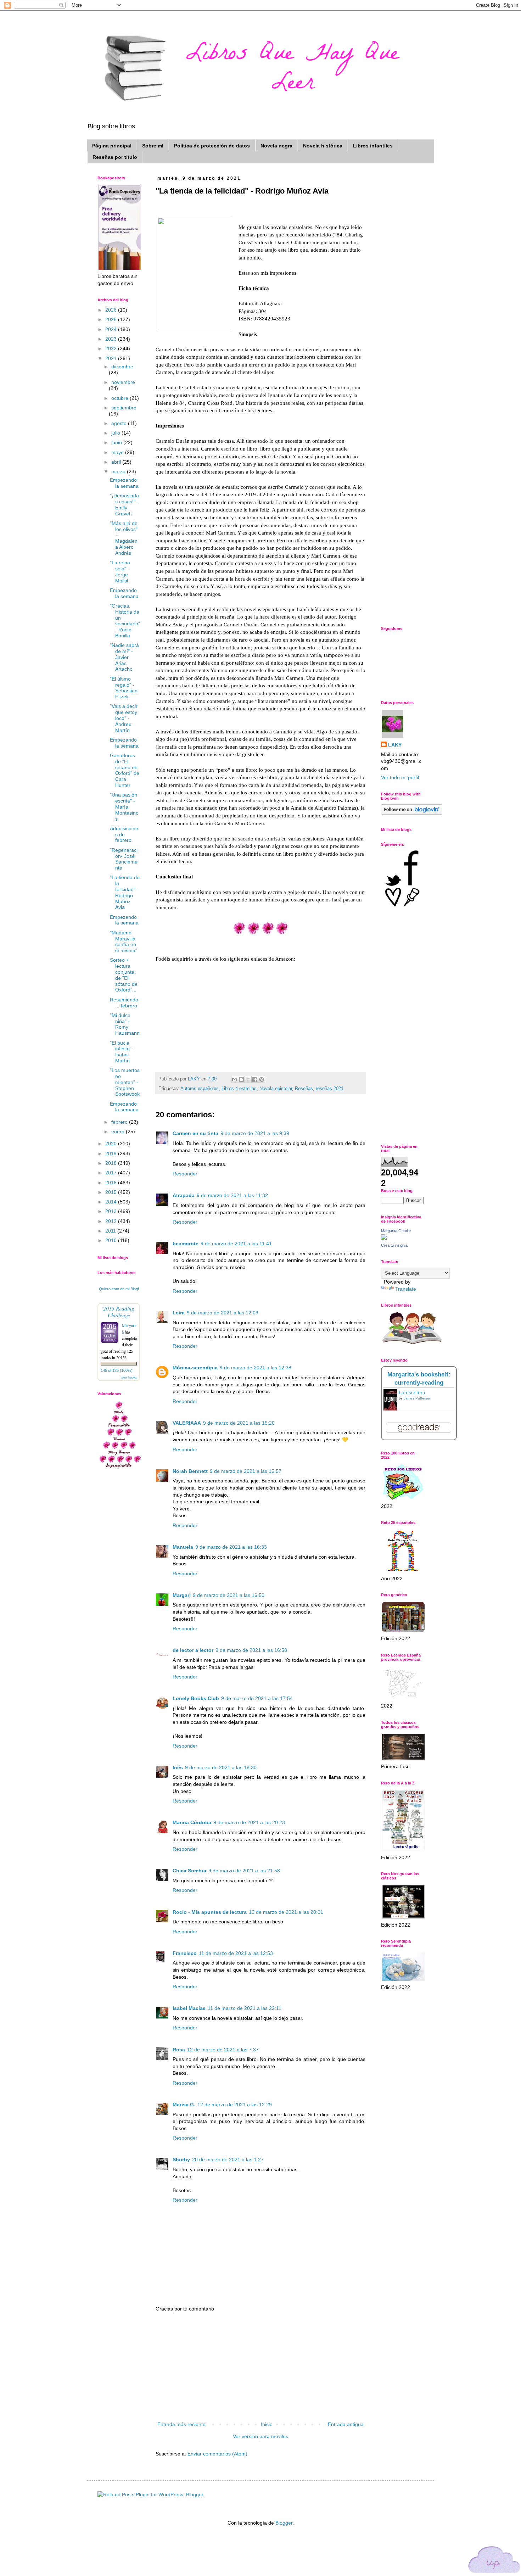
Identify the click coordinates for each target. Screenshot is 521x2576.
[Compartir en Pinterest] (262, 1079)
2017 (112, 1173)
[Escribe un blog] (241, 1079)
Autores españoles (200, 1089)
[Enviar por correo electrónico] (235, 1079)
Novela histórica (323, 146)
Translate (406, 1289)
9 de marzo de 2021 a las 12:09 (223, 1313)
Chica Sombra (189, 1871)
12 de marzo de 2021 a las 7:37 (223, 2050)
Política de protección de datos (212, 146)
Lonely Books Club (196, 1698)
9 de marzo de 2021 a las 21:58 (244, 1871)
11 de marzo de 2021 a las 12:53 (236, 1953)
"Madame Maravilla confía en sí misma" (124, 941)
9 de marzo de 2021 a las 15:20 (239, 1423)
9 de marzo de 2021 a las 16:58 (251, 1650)
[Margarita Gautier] (384, 1238)
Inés (178, 1767)
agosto (120, 423)
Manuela (183, 1547)
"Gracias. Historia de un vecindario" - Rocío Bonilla (125, 621)
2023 (112, 339)
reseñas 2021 (330, 1089)
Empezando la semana (124, 483)
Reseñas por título (115, 157)
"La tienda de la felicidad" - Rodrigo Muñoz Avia (125, 892)
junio (117, 442)
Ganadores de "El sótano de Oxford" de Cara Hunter (125, 770)
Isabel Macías (189, 2008)
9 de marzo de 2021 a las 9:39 (255, 1133)
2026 (112, 310)
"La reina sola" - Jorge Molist (120, 571)
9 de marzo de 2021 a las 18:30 (221, 1767)
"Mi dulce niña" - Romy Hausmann (125, 1024)
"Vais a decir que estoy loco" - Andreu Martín (124, 718)
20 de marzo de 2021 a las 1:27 (228, 2159)
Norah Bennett (190, 1471)
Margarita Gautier (396, 1231)
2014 (112, 1202)
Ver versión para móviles (260, 2436)
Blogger (284, 2523)
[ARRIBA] (494, 2561)
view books (129, 1377)
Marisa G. (184, 2105)
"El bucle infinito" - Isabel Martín (122, 1052)
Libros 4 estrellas (239, 1089)
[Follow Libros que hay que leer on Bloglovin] (412, 813)
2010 (112, 1240)
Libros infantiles (373, 146)
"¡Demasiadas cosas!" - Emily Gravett (124, 504)
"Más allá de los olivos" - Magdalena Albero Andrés (124, 538)
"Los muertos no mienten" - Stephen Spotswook (125, 1082)
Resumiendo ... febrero (124, 1003)
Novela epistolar (276, 1089)
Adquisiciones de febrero (124, 834)
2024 (112, 329)
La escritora (412, 1392)
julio (116, 433)
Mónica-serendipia (195, 1368)
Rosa (179, 2050)
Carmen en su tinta (195, 1133)
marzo (119, 471)
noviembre (123, 382)
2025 (112, 319)
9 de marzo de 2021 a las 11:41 (236, 1244)
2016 (112, 1183)
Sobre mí (153, 146)
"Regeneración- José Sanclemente (124, 859)
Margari (182, 1595)
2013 (112, 1211)
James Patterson (418, 1398)
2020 (112, 1144)
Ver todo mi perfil (400, 777)
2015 (112, 1192)
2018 (112, 1163)
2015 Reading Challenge (119, 1312)
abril (117, 462)
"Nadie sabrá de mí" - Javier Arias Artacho (124, 657)
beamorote (186, 1244)
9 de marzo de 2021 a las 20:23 (249, 1822)
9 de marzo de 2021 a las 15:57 (246, 1471)
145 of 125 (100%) (117, 1370)
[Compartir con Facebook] (255, 1079)
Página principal (112, 146)
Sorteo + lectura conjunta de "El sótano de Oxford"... (124, 975)
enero (119, 1131)
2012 (112, 1221)
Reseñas (304, 1089)
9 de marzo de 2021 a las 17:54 (257, 1698)
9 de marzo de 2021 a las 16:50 (229, 1595)
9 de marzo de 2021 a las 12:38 (256, 1368)
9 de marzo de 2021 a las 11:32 (232, 1195)
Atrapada (184, 1195)
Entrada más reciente (181, 2424)
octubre (121, 398)
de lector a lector (193, 1650)
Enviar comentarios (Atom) (217, 2454)
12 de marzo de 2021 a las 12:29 (235, 2105)
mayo (118, 452)
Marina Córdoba (192, 1822)
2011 (111, 1231)
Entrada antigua (346, 2424)
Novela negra (276, 146)
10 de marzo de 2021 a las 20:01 (286, 1912)
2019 (112, 1153)
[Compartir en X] (248, 1079)
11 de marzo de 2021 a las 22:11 (245, 2008)
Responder (185, 1174)
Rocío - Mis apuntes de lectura (210, 1912)
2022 (112, 348)
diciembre (122, 367)
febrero (120, 1122)
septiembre (124, 408)
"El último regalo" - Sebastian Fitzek (124, 688)
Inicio (267, 2424)
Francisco (185, 1953)
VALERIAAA (187, 1423)
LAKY (395, 745)
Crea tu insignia (394, 1245)
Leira (179, 1313)
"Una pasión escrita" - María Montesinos (124, 807)
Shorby (181, 2159)
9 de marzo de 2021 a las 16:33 (231, 1547)
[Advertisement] (260, 2367)
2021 (112, 358)
